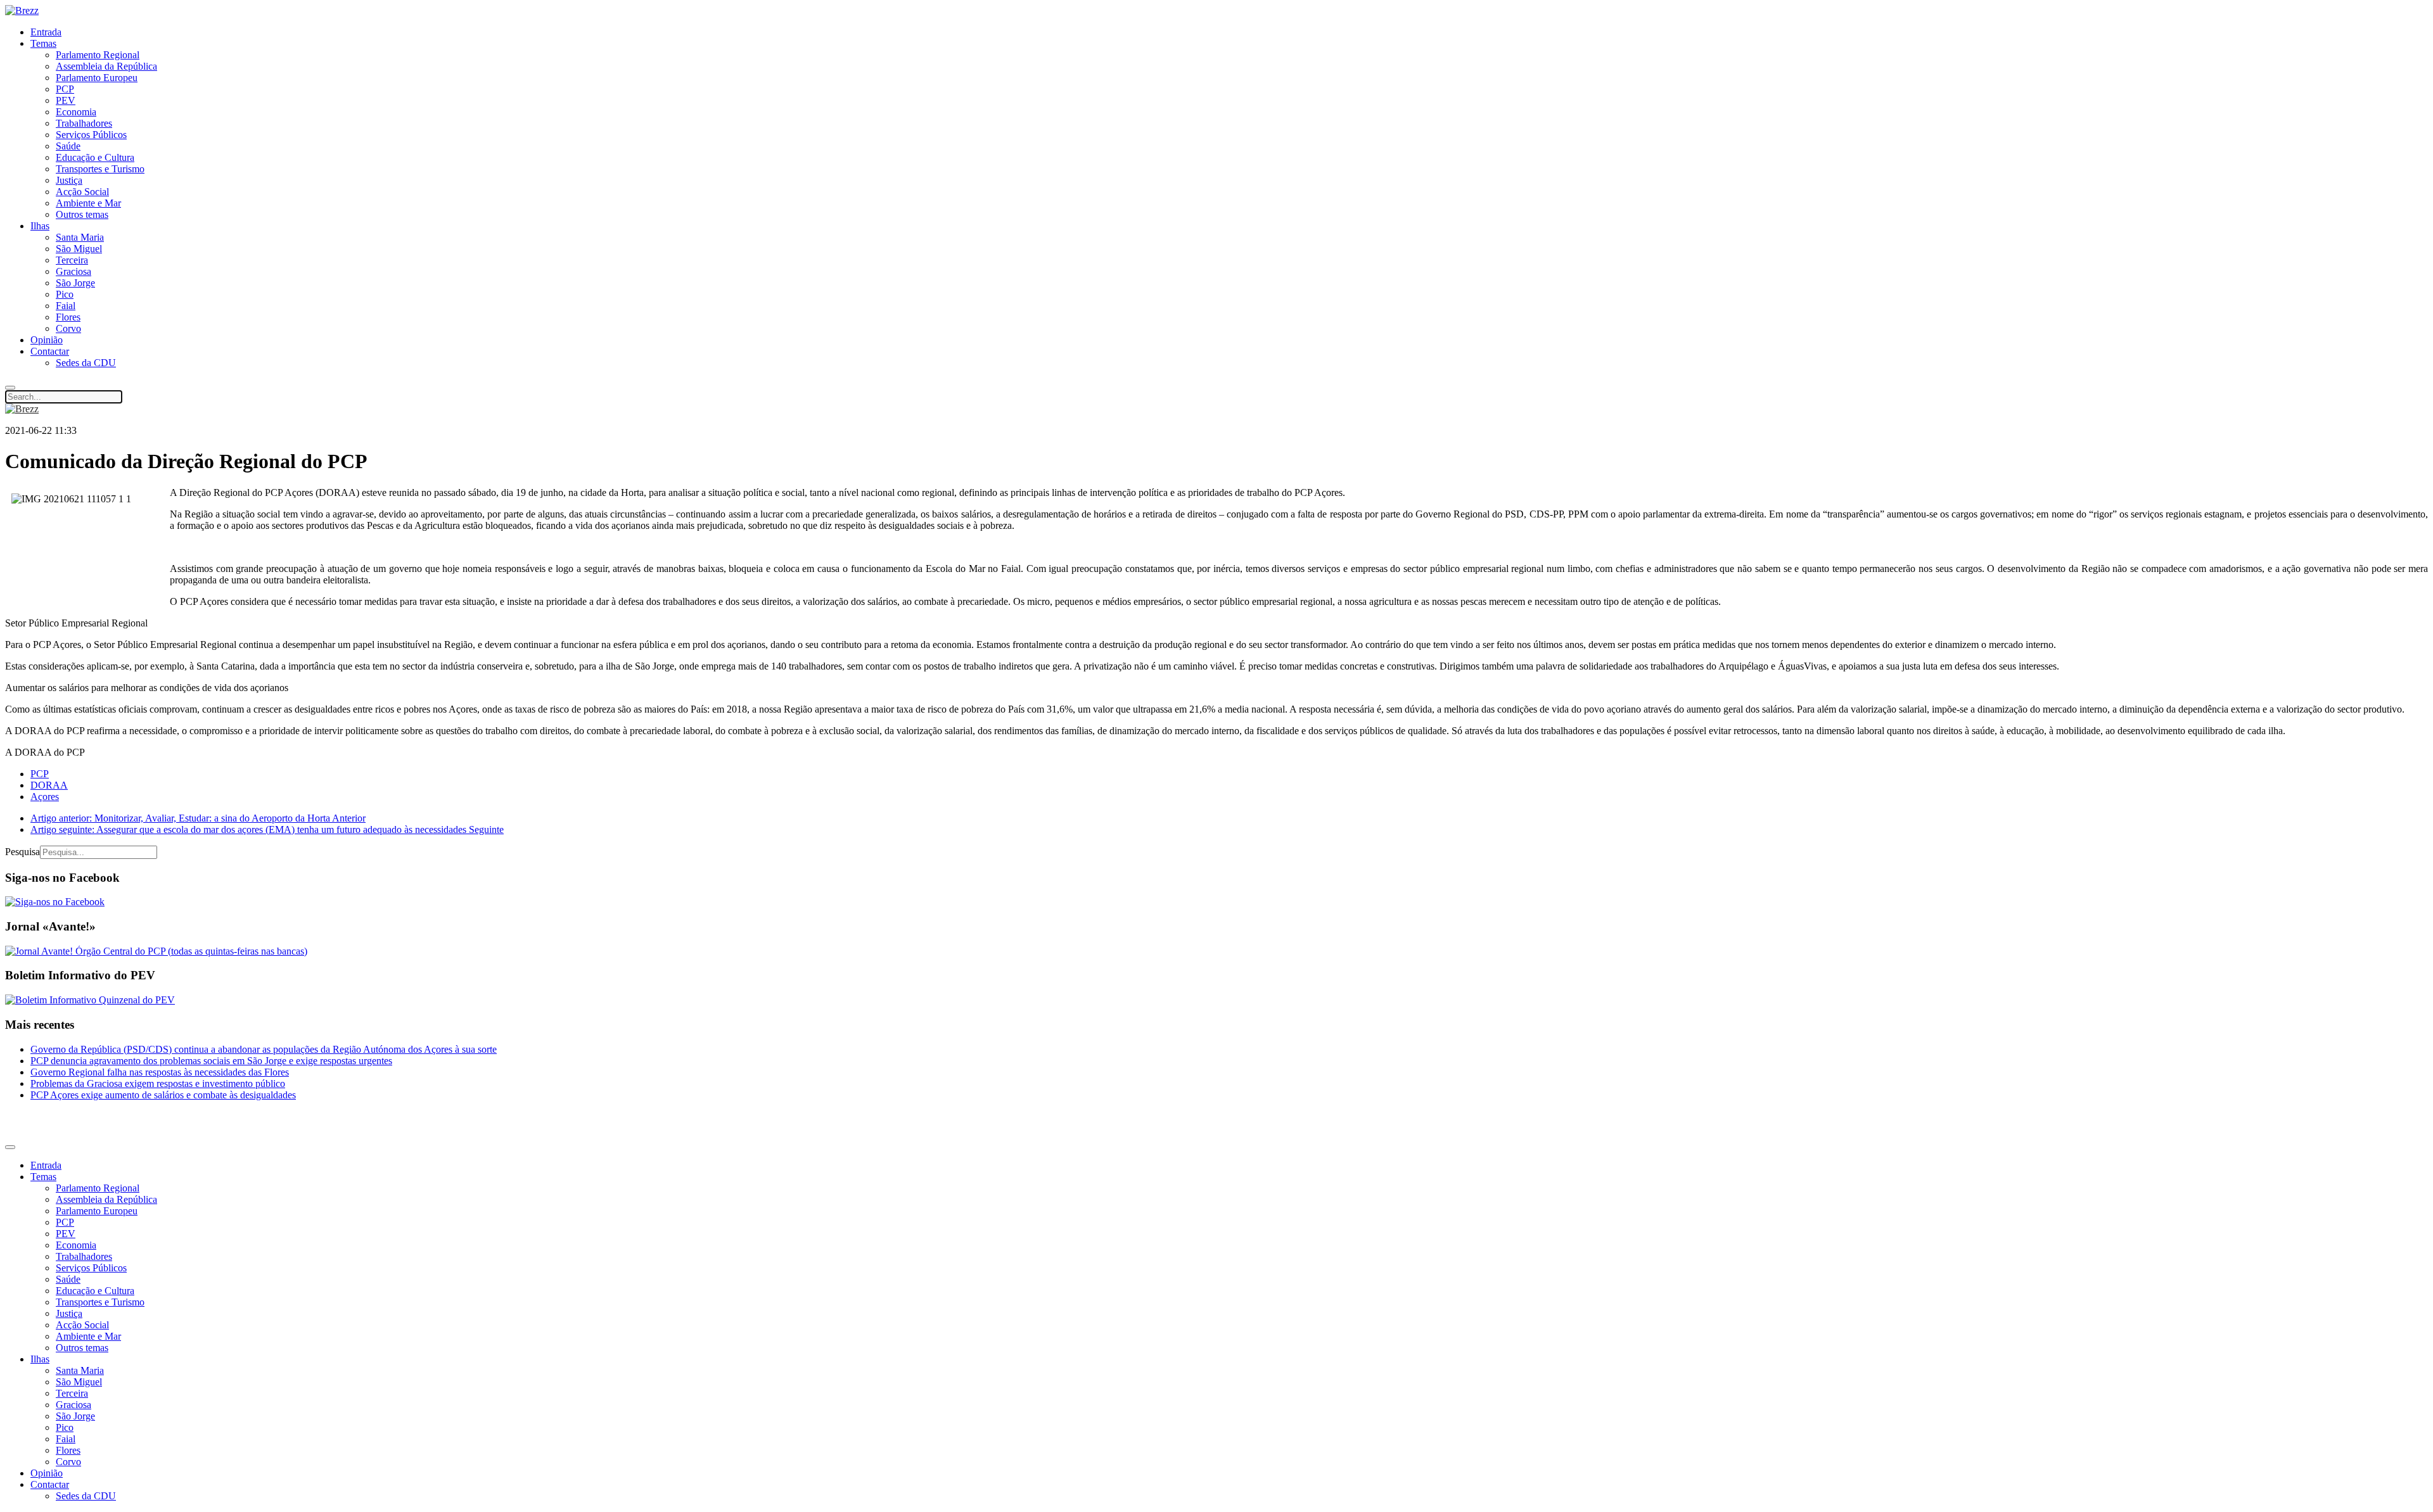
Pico (65, 294)
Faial (66, 306)
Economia (76, 112)
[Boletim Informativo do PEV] (90, 1000)
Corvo (68, 328)
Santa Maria (80, 237)
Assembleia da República (106, 66)
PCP (65, 89)
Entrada (46, 32)
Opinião (47, 340)
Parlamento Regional (98, 55)
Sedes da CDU (86, 363)
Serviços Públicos (91, 135)
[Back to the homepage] (22, 10)
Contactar (50, 351)
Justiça (69, 180)
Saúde (68, 146)
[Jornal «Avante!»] (156, 951)
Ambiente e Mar (88, 203)
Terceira (72, 260)
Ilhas (40, 226)
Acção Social (82, 192)
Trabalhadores (84, 123)
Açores (45, 797)
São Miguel (79, 249)
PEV (66, 100)
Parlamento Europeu (97, 78)
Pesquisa (22, 852)
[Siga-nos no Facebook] (55, 902)
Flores (68, 317)
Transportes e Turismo (100, 169)
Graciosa (73, 271)
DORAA (49, 785)
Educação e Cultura (95, 157)
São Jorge (75, 283)
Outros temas (82, 214)
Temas (43, 43)
